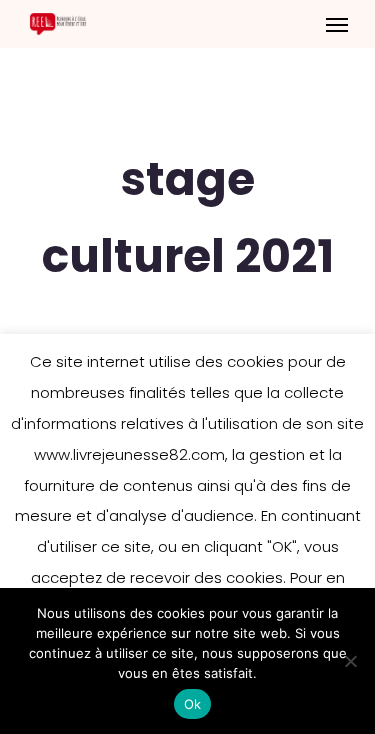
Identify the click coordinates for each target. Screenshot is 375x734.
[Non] (350, 661)
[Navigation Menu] (337, 24)
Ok (193, 704)
